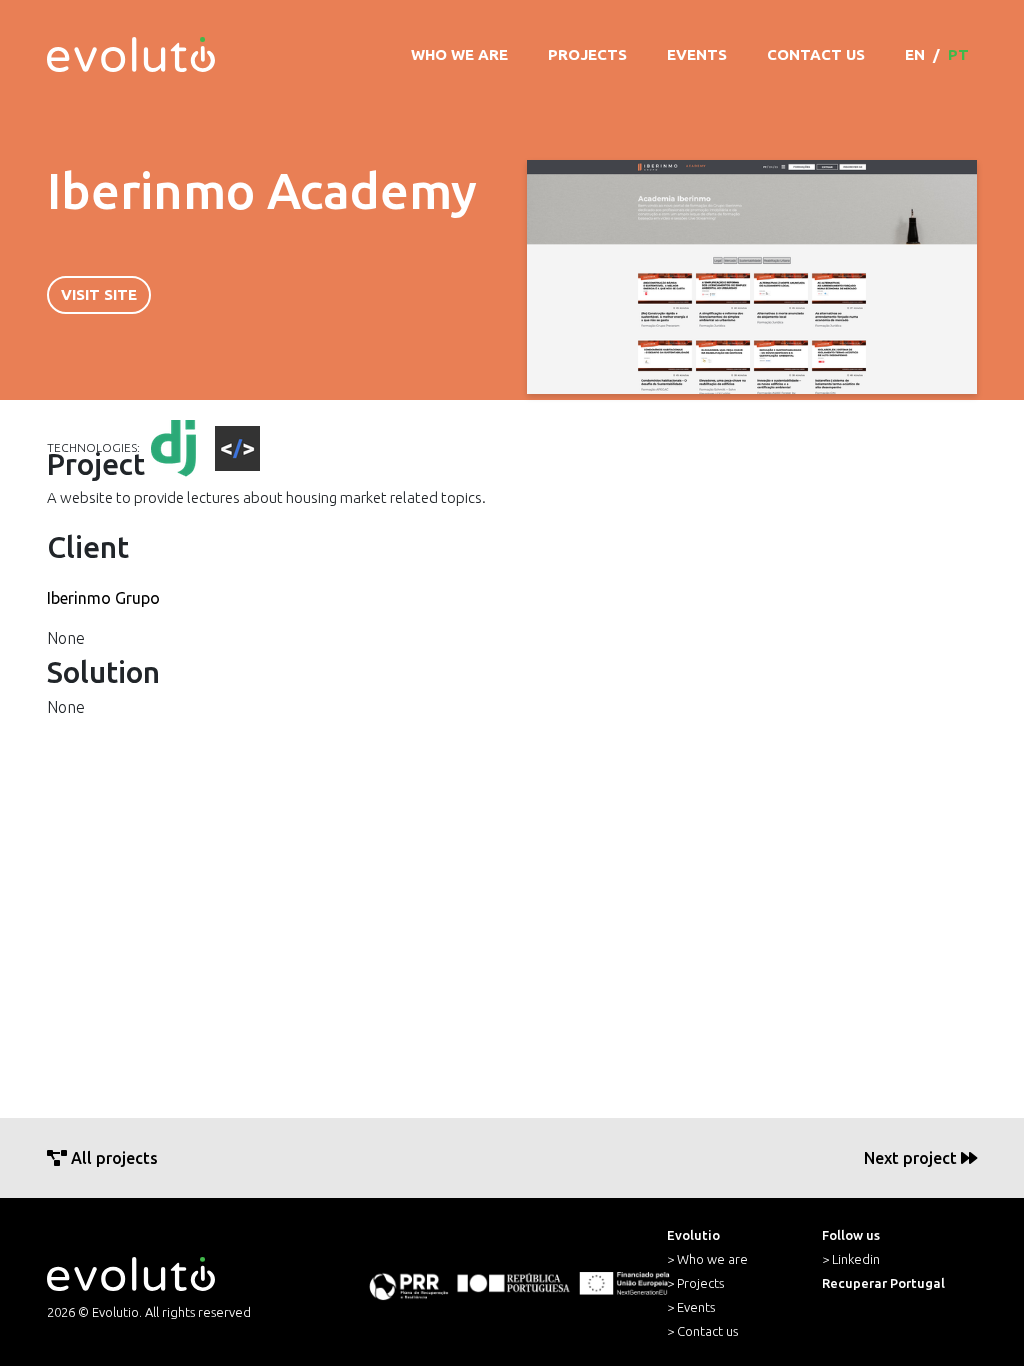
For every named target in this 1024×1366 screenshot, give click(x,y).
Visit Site (99, 294)
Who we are (459, 54)
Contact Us (816, 54)
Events (697, 54)
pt (958, 54)
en (915, 54)
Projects (587, 54)
